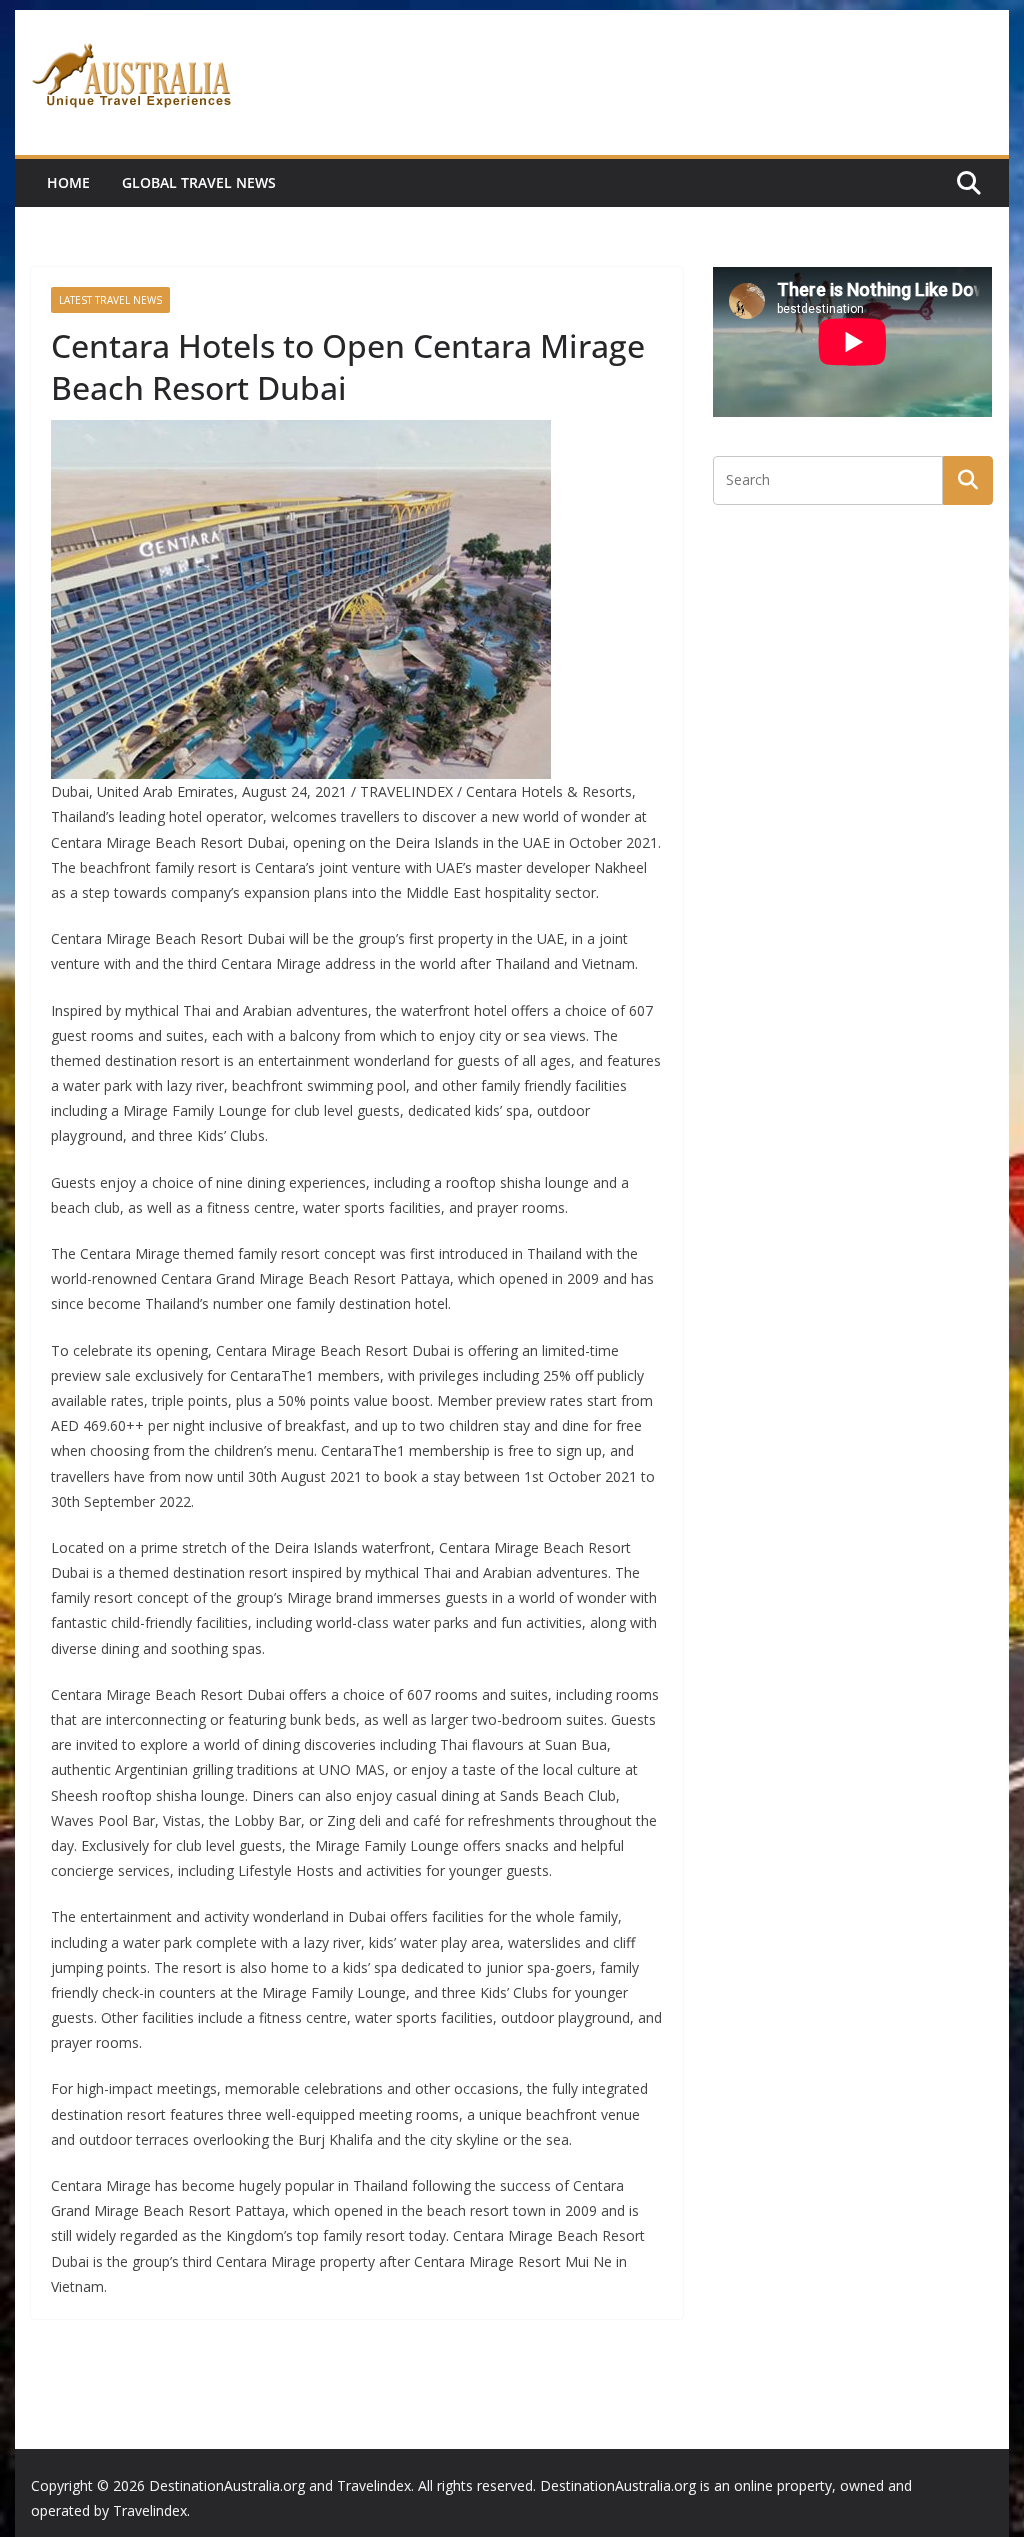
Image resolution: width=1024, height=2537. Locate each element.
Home (68, 182)
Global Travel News (199, 182)
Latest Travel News (110, 300)
